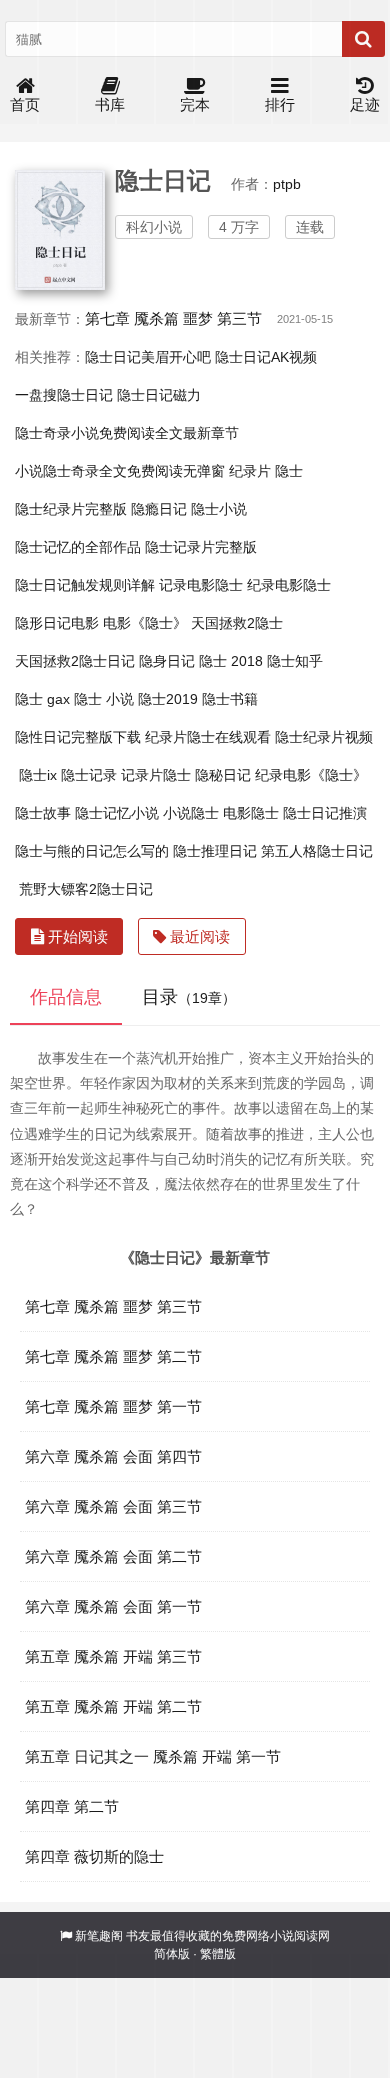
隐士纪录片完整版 (71, 509)
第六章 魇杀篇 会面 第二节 (113, 1556)
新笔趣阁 (99, 1936)
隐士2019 (168, 699)
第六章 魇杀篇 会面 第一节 (113, 1606)
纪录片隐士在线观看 (208, 737)
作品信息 (66, 997)
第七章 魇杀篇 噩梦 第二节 (113, 1356)
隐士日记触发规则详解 (85, 585)
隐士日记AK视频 (266, 357)
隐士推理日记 (215, 851)
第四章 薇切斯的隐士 (94, 1856)
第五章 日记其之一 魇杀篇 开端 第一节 (153, 1756)
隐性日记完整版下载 (78, 737)
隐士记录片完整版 (201, 547)
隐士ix (38, 775)
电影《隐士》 (145, 623)
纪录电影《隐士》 (311, 775)
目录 (189, 997)
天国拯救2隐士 (237, 623)
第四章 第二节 (72, 1806)
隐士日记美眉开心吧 (148, 357)
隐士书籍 (230, 699)
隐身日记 (167, 661)
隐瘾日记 (159, 509)
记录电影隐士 (201, 585)
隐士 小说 (104, 699)
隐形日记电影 (57, 623)
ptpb (287, 184)
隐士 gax (42, 699)
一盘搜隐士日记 (64, 395)
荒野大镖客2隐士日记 (86, 889)
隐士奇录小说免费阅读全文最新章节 (127, 433)
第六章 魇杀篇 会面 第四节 (113, 1456)
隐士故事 (43, 813)
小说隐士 (191, 813)
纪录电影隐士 (289, 585)
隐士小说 (219, 509)
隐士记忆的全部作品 (78, 547)
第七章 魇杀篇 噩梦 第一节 (113, 1406)
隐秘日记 (223, 775)
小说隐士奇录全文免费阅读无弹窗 (120, 471)
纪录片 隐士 (266, 471)
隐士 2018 (231, 661)
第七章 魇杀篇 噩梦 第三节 (173, 318)
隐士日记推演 (325, 813)
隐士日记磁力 (159, 395)
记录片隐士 (156, 775)
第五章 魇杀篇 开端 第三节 (113, 1656)
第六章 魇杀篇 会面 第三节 (113, 1506)
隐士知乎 (295, 661)
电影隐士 (251, 813)
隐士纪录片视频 (324, 737)
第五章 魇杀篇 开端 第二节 (113, 1706)
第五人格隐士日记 (317, 851)
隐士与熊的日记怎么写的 (92, 851)
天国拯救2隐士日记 (75, 661)
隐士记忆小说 (117, 813)
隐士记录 (89, 775)
